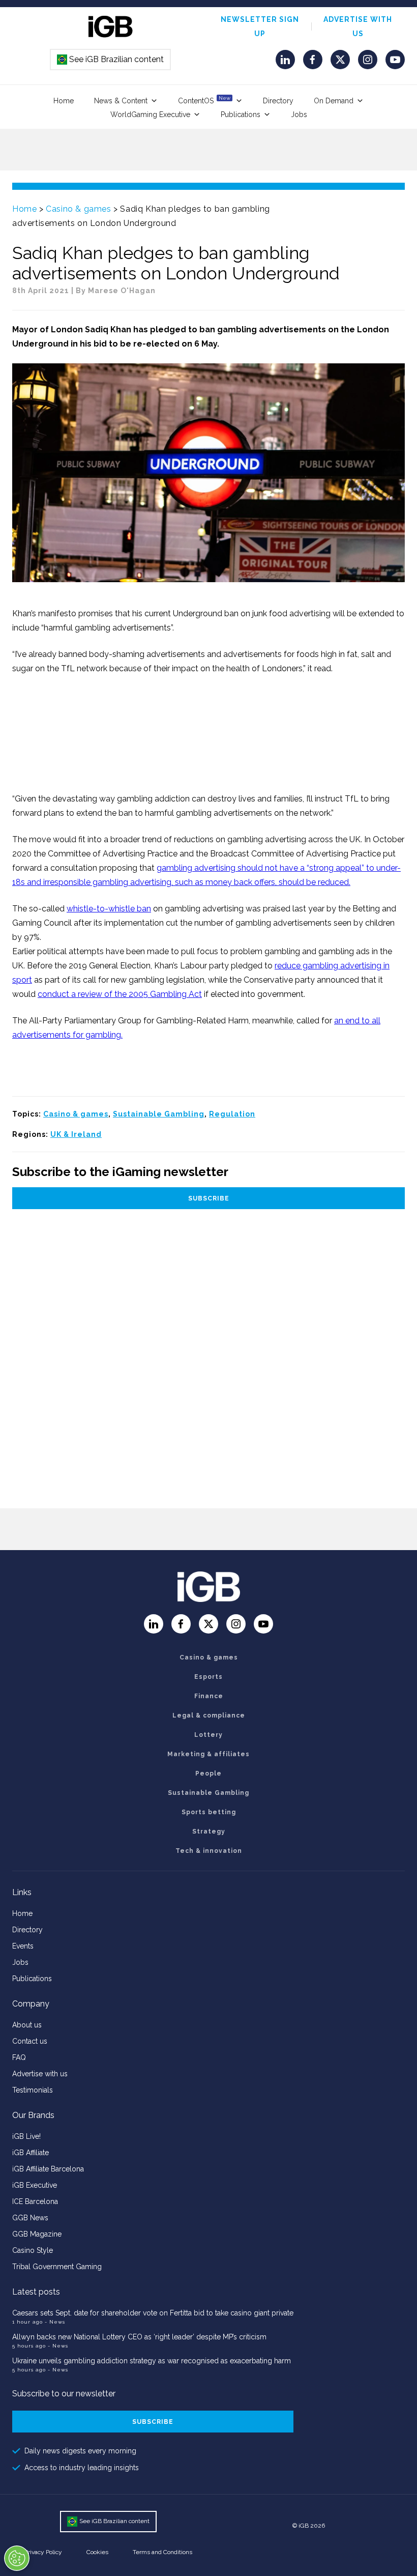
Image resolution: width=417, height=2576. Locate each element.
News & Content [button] (121, 101)
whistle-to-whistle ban (109, 909)
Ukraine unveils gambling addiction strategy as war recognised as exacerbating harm (153, 2361)
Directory (278, 101)
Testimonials (33, 2090)
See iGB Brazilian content (111, 59)
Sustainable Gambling (159, 1114)
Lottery (208, 1735)
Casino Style (33, 2250)
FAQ (19, 2057)
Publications (241, 115)
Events (23, 1946)
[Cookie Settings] (17, 2558)
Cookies (97, 2552)
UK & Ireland (76, 1134)
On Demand (334, 101)
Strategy (209, 1831)
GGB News (30, 2218)
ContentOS (204, 100)
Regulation (232, 1114)
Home (64, 101)
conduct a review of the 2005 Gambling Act (120, 994)
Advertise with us (40, 2074)
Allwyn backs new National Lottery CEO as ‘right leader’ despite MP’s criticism (139, 2337)
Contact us (30, 2041)
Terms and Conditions (162, 2552)
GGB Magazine (37, 2234)
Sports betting (209, 1812)
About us (27, 2025)
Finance (209, 1696)
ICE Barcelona (35, 2201)
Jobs (299, 115)
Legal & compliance (209, 1715)
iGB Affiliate (31, 2153)
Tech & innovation (209, 1851)
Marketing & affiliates (208, 1754)
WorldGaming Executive (150, 115)
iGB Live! (26, 2136)
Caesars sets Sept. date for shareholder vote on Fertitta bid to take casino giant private (153, 2313)
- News (55, 2322)
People (208, 1773)
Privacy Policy (43, 2552)
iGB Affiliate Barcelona (48, 2169)
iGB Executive (35, 2185)
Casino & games (78, 209)
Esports (208, 1677)
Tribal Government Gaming (57, 2267)
